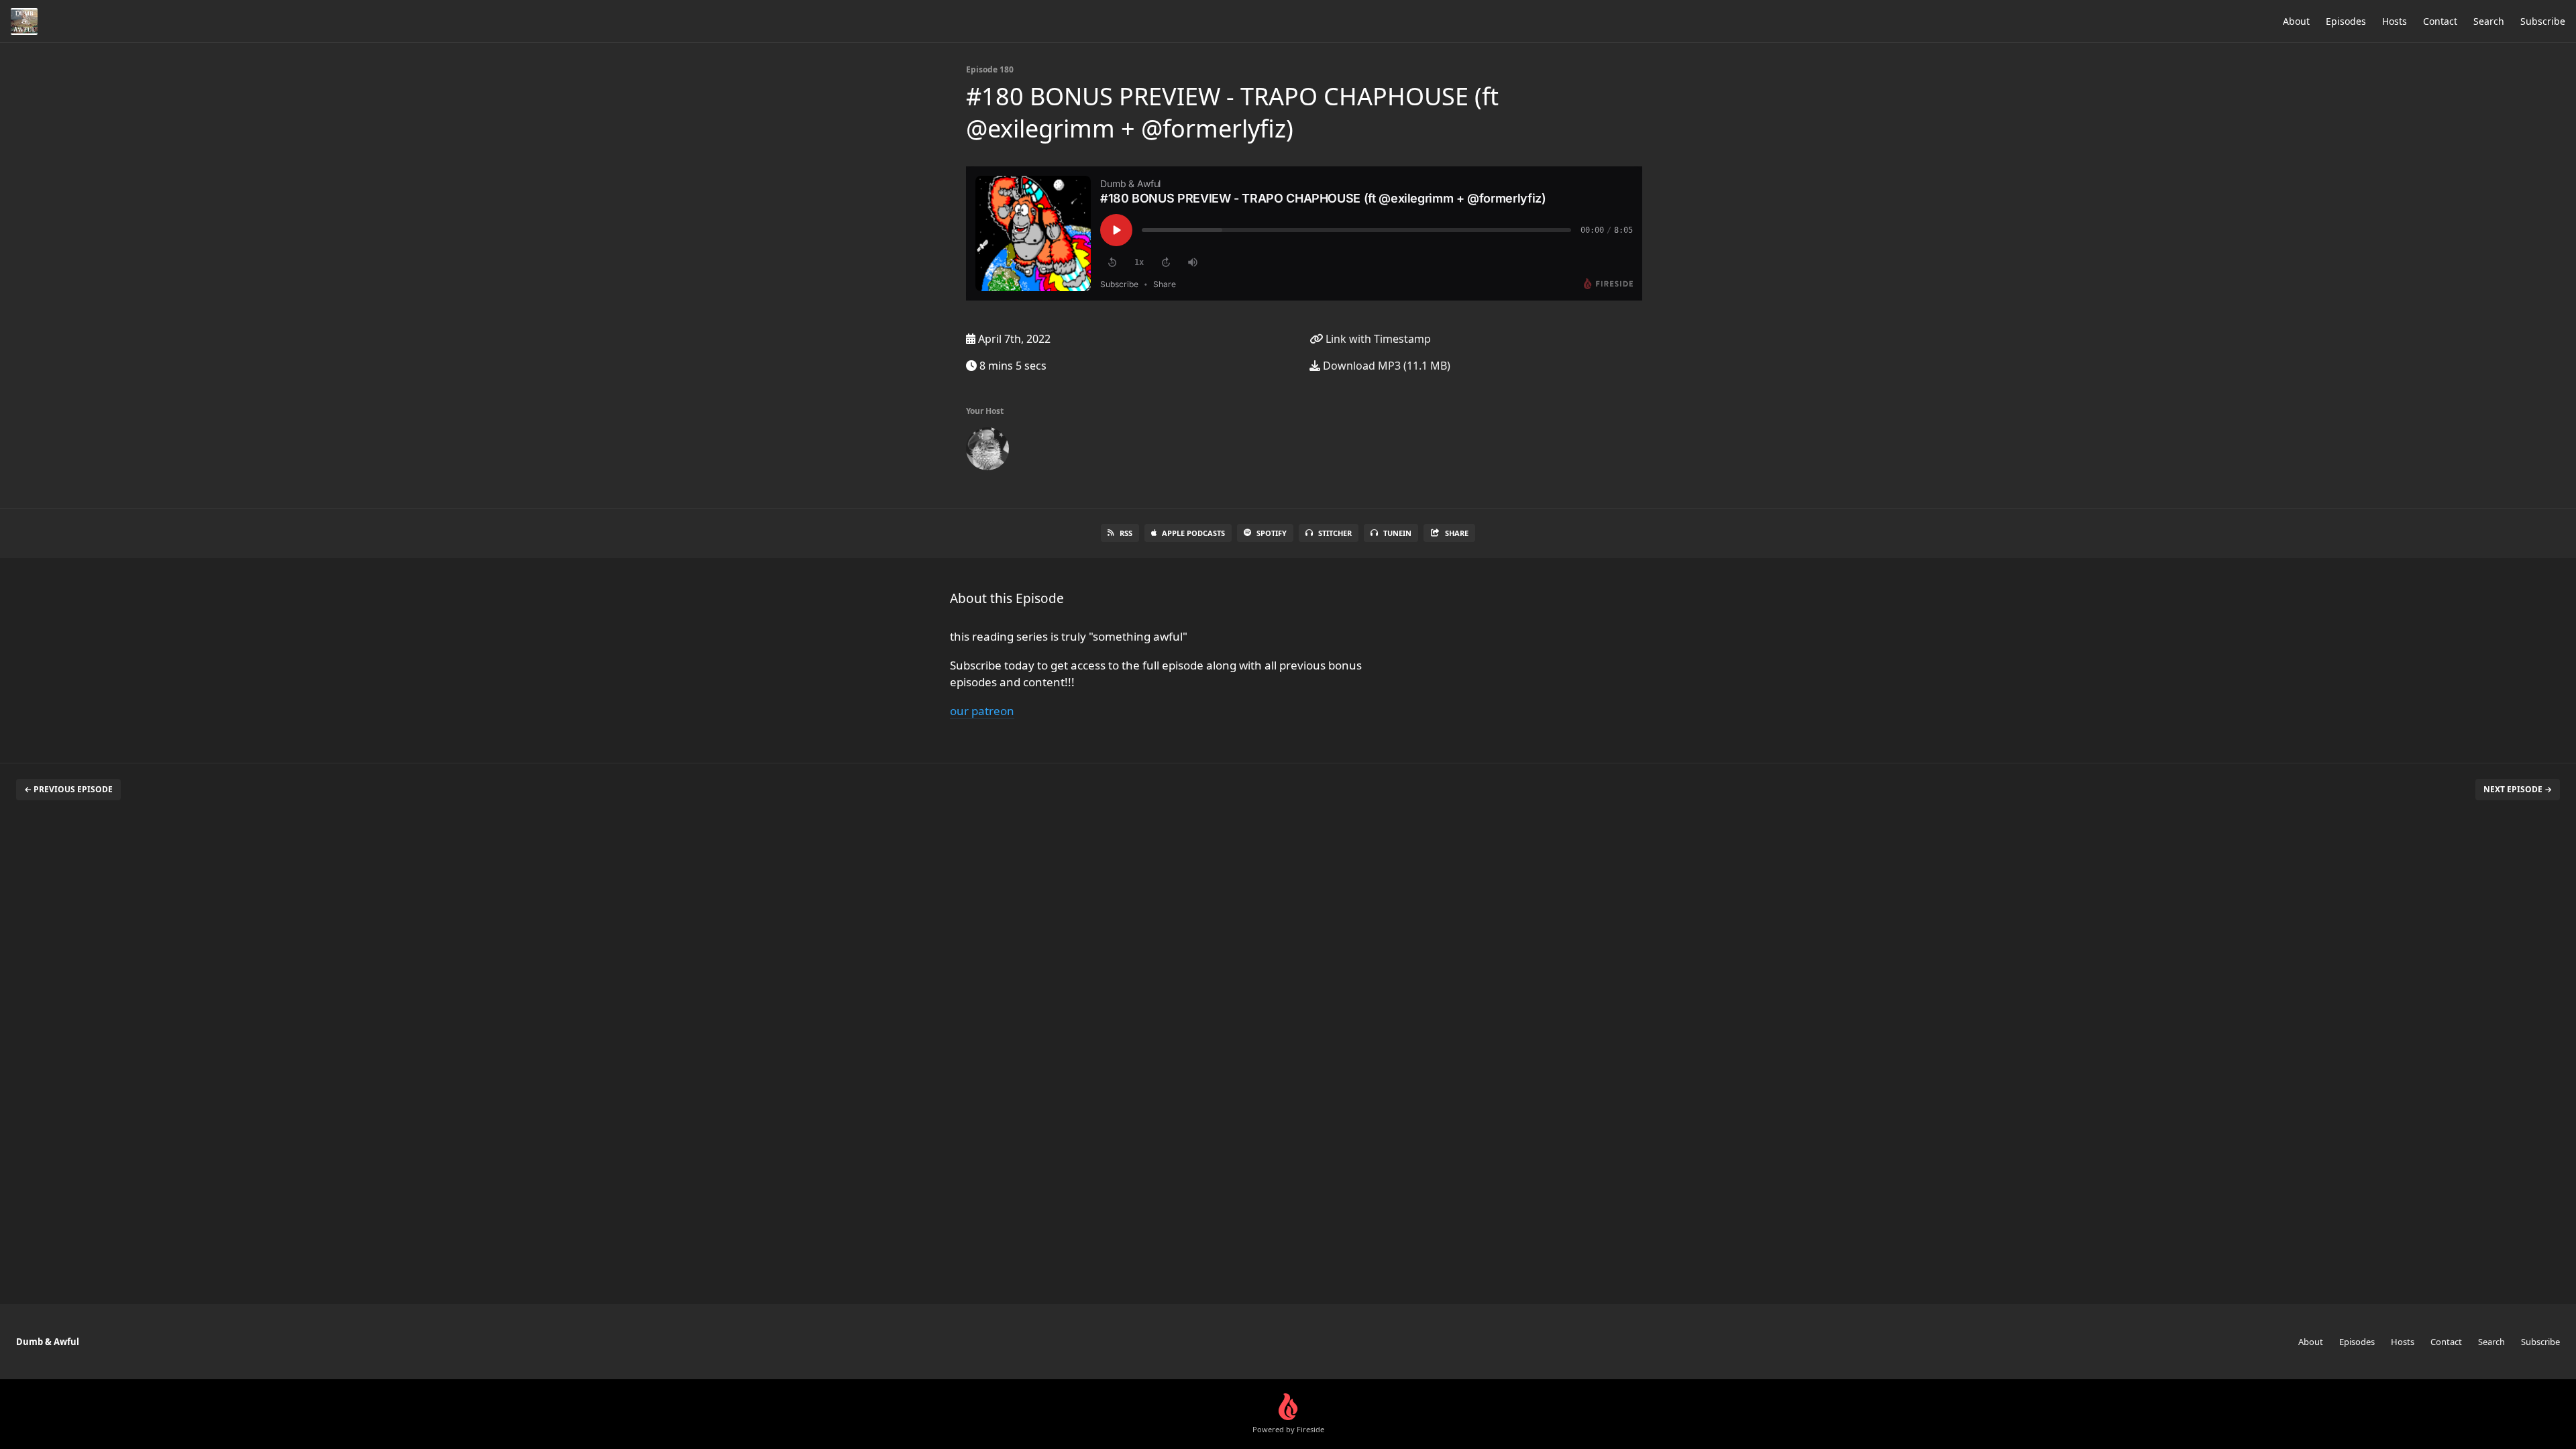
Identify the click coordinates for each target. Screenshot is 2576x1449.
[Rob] (987, 451)
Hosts (2395, 21)
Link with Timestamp (1377, 339)
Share (1457, 533)
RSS (1126, 533)
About (2296, 21)
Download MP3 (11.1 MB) (1385, 366)
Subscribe (2543, 21)
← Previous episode (68, 789)
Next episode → (2518, 789)
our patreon (982, 711)
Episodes (2346, 21)
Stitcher (1335, 533)
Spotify (1272, 533)
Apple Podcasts (1193, 533)
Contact (2440, 21)
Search (2489, 21)
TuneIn (1397, 533)
